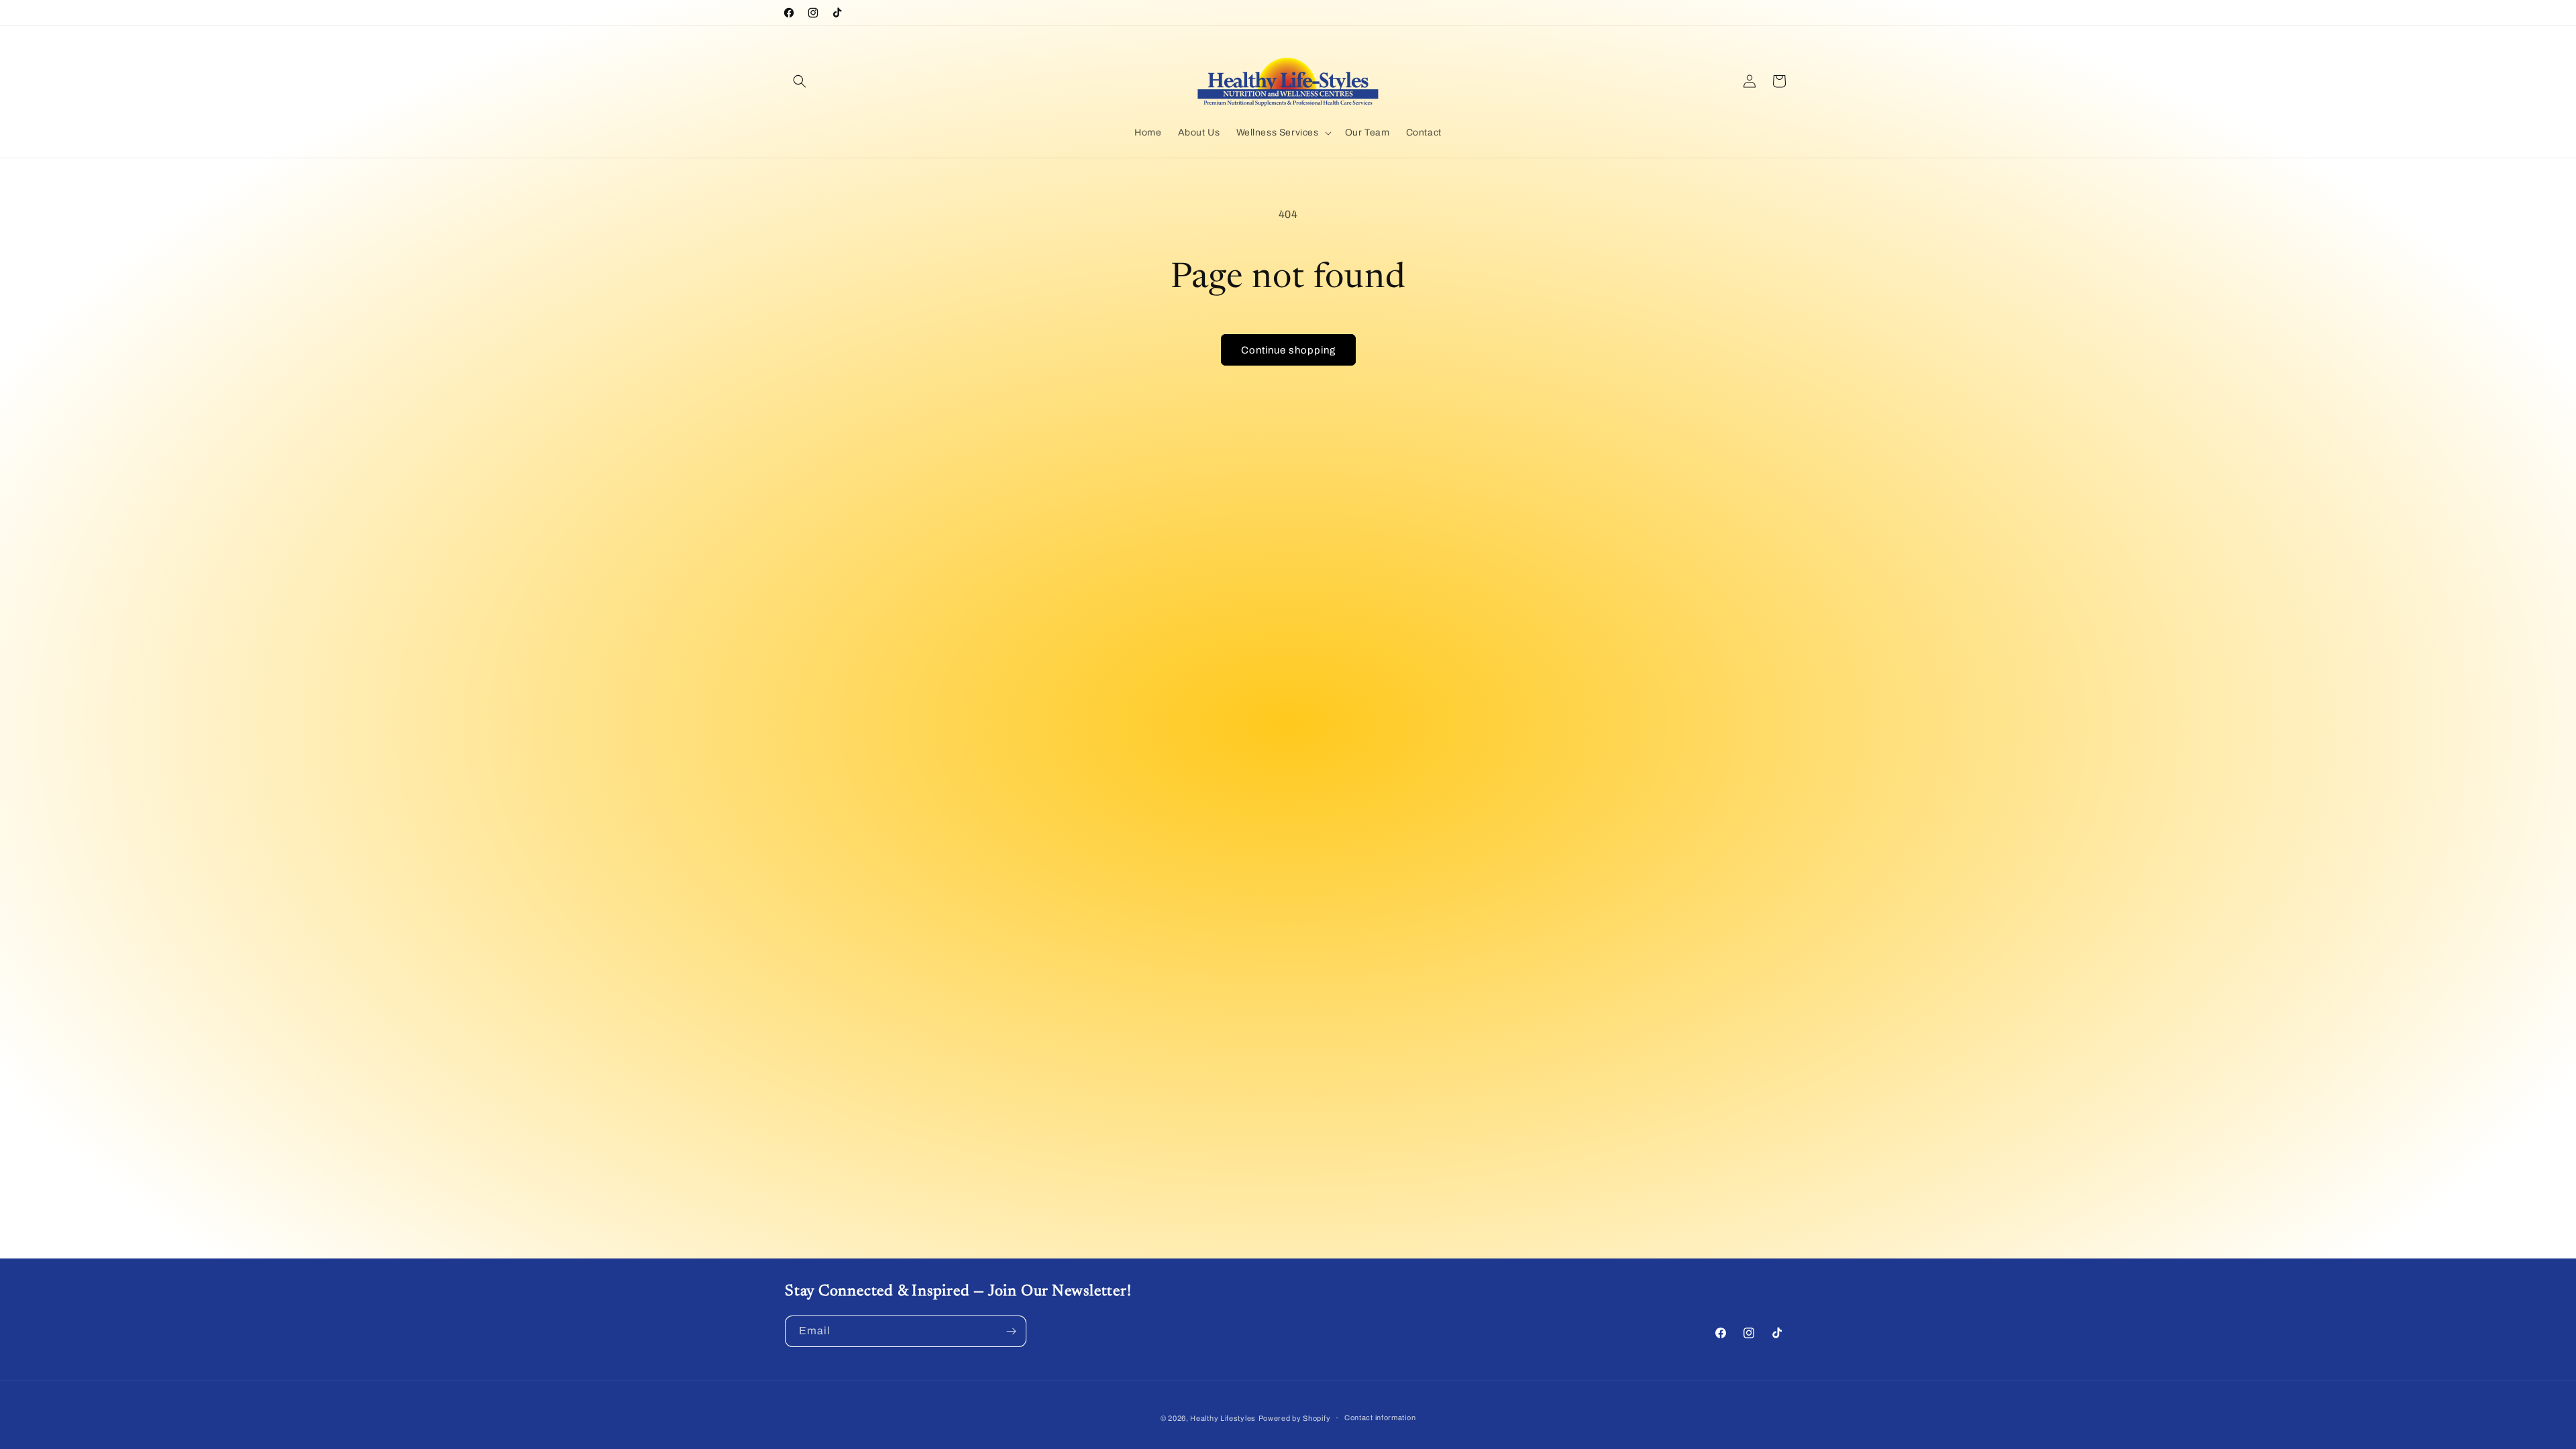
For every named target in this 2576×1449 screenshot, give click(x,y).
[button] (800, 81)
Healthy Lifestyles (1223, 1418)
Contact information (1380, 1417)
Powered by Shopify (1295, 1418)
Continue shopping (1288, 350)
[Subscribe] (1011, 1331)
